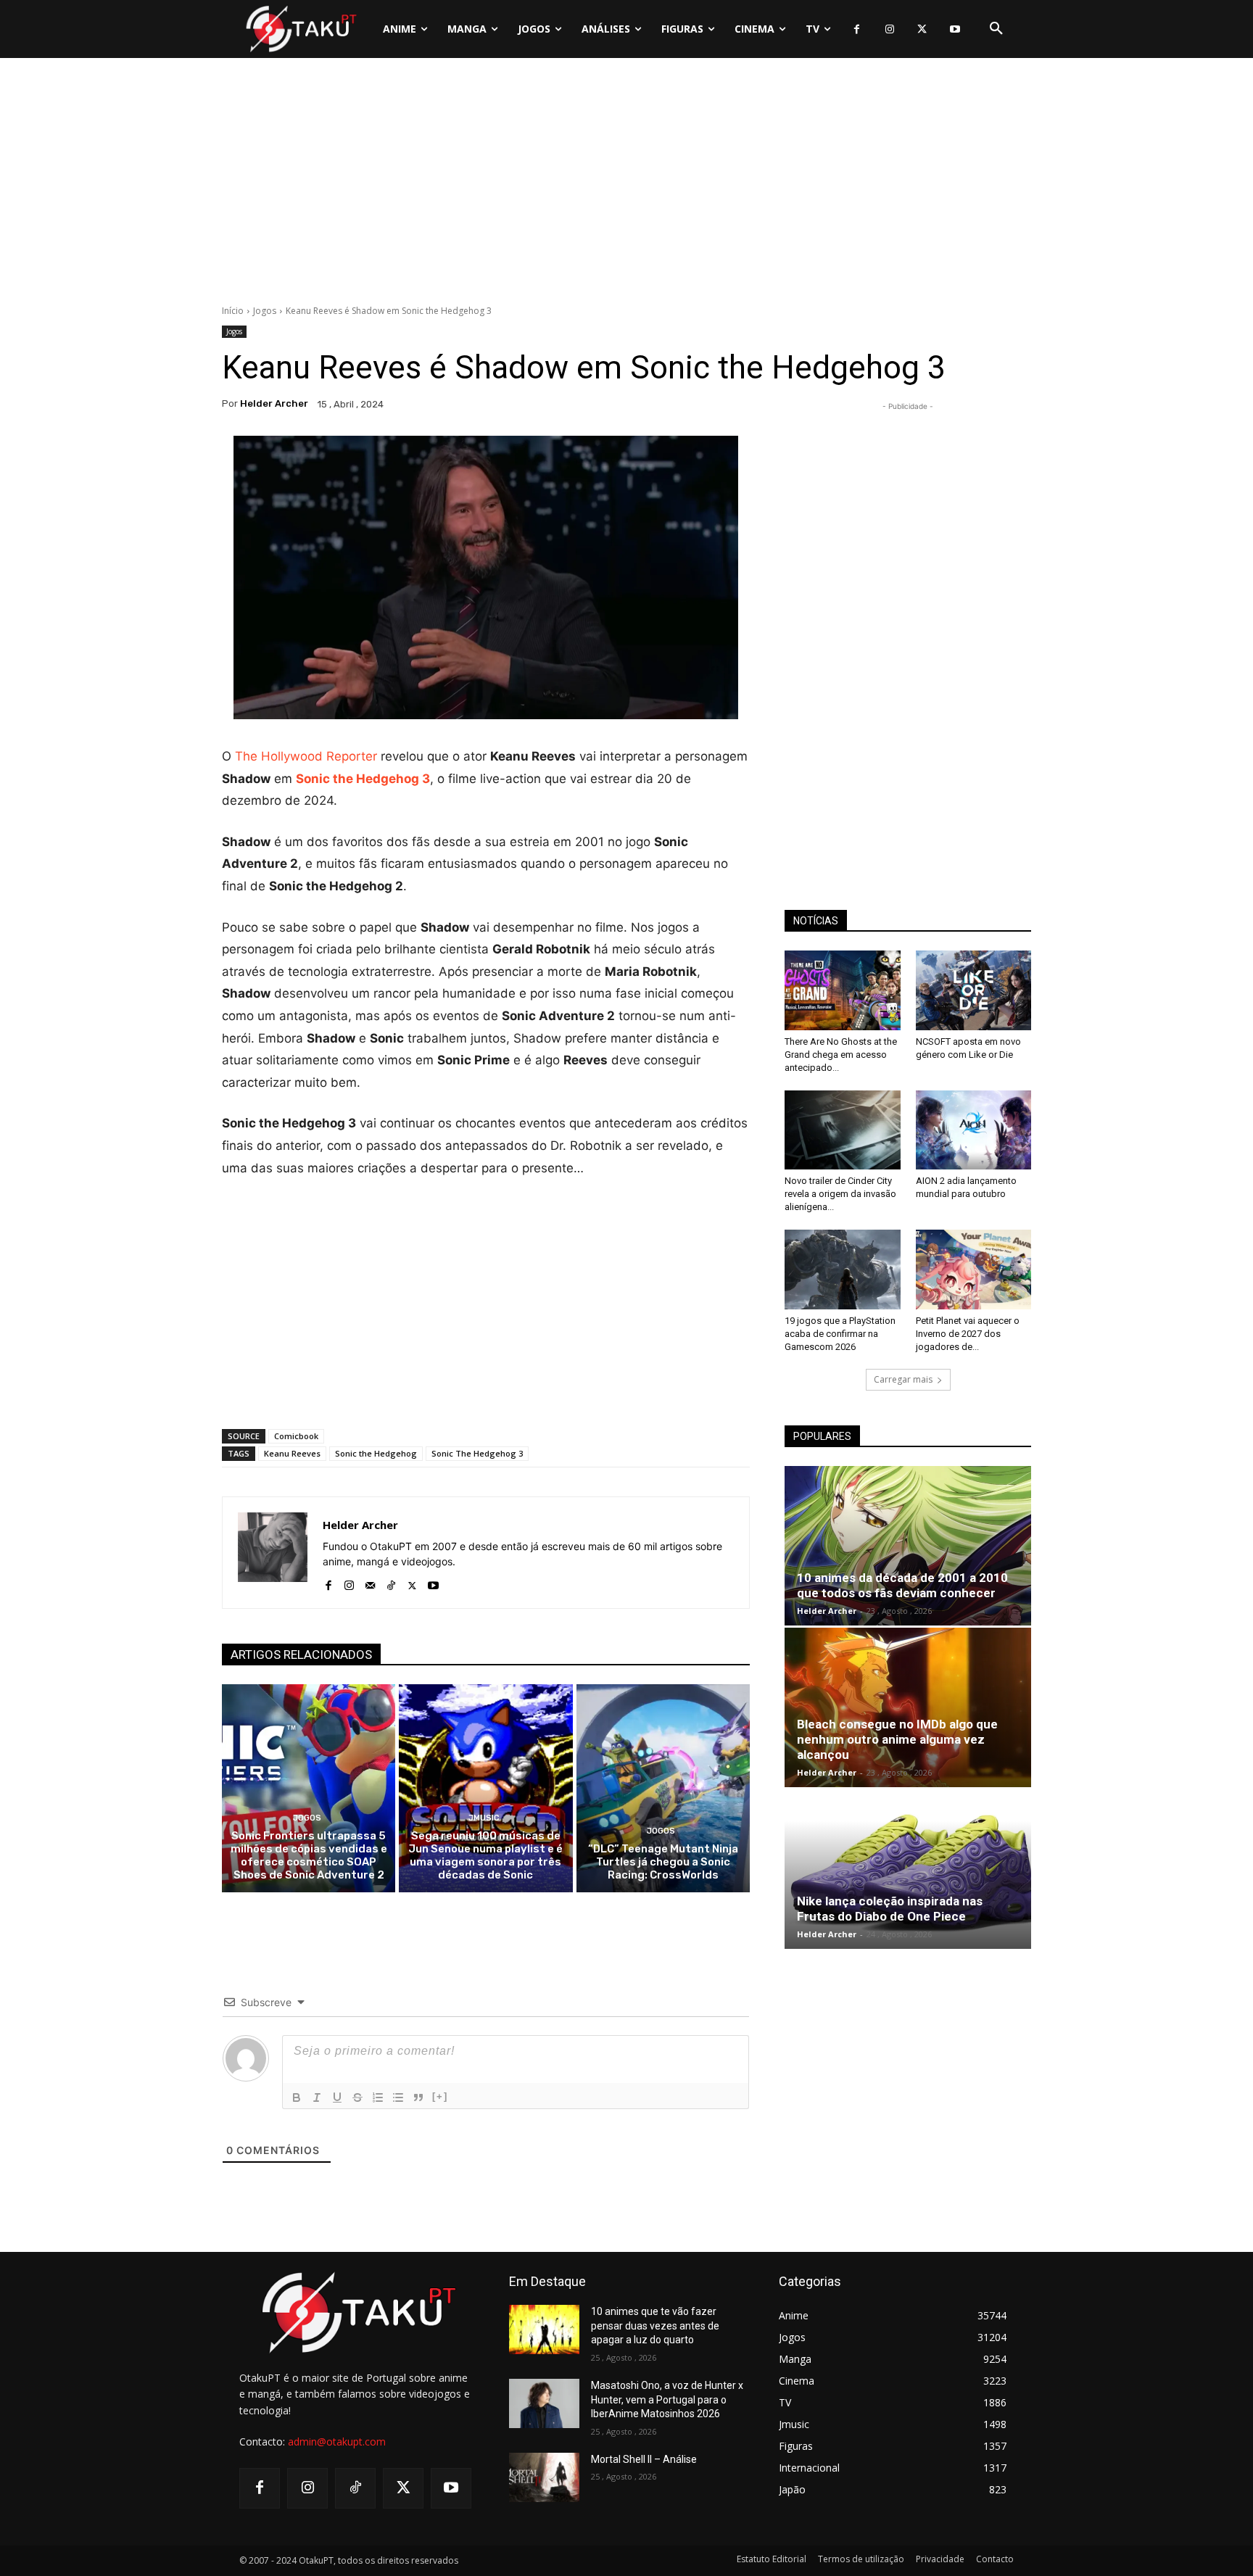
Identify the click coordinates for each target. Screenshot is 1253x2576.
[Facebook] (857, 29)
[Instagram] (889, 29)
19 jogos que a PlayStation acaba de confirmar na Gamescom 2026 (840, 1334)
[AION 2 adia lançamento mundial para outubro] (974, 1130)
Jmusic (484, 1818)
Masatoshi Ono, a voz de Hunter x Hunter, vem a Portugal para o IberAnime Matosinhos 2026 (667, 2399)
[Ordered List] (378, 2097)
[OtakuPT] (300, 29)
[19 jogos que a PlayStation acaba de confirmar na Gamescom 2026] (843, 1270)
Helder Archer (274, 403)
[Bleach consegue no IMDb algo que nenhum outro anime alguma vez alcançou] (908, 1707)
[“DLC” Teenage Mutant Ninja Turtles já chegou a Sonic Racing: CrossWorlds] (663, 1788)
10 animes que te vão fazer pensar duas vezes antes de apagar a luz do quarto (655, 2326)
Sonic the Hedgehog (376, 1453)
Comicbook (296, 1436)
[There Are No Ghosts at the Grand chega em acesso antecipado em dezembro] (843, 990)
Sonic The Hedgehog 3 (477, 1453)
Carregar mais (903, 1379)
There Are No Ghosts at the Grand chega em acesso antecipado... (841, 1055)
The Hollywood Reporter (306, 756)
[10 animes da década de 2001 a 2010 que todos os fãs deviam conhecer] (908, 1546)
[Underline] (337, 2097)
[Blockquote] (418, 2097)
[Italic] (317, 2097)
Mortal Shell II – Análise (644, 2459)
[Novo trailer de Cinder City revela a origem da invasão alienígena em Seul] (843, 1130)
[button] (996, 29)
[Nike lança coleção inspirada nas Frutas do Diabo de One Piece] (908, 1869)
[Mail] (370, 1582)
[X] (922, 29)
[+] (440, 2096)
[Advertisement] (626, 185)
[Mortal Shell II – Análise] (544, 2477)
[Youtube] (955, 29)
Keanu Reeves (292, 1453)
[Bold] (297, 2097)
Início (233, 311)
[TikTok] (391, 1582)
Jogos (265, 311)
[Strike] (357, 2097)
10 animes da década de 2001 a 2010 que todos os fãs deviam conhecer (902, 1585)
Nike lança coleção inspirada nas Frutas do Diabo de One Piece (890, 1909)
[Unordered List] (398, 2097)
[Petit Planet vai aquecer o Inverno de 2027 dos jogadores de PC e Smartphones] (974, 1270)
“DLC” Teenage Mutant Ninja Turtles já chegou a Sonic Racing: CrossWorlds (663, 1862)
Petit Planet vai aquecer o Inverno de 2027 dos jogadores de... (968, 1334)
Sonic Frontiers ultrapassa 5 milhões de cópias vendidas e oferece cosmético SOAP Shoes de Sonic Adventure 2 (309, 1855)
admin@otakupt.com (337, 2442)
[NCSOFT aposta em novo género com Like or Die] (974, 990)
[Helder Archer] (273, 1553)
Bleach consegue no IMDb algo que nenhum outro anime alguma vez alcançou (897, 1739)
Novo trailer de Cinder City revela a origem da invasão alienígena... (840, 1194)
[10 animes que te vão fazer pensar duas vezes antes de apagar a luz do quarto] (544, 2329)
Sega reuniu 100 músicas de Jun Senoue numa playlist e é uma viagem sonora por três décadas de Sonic (485, 1855)
